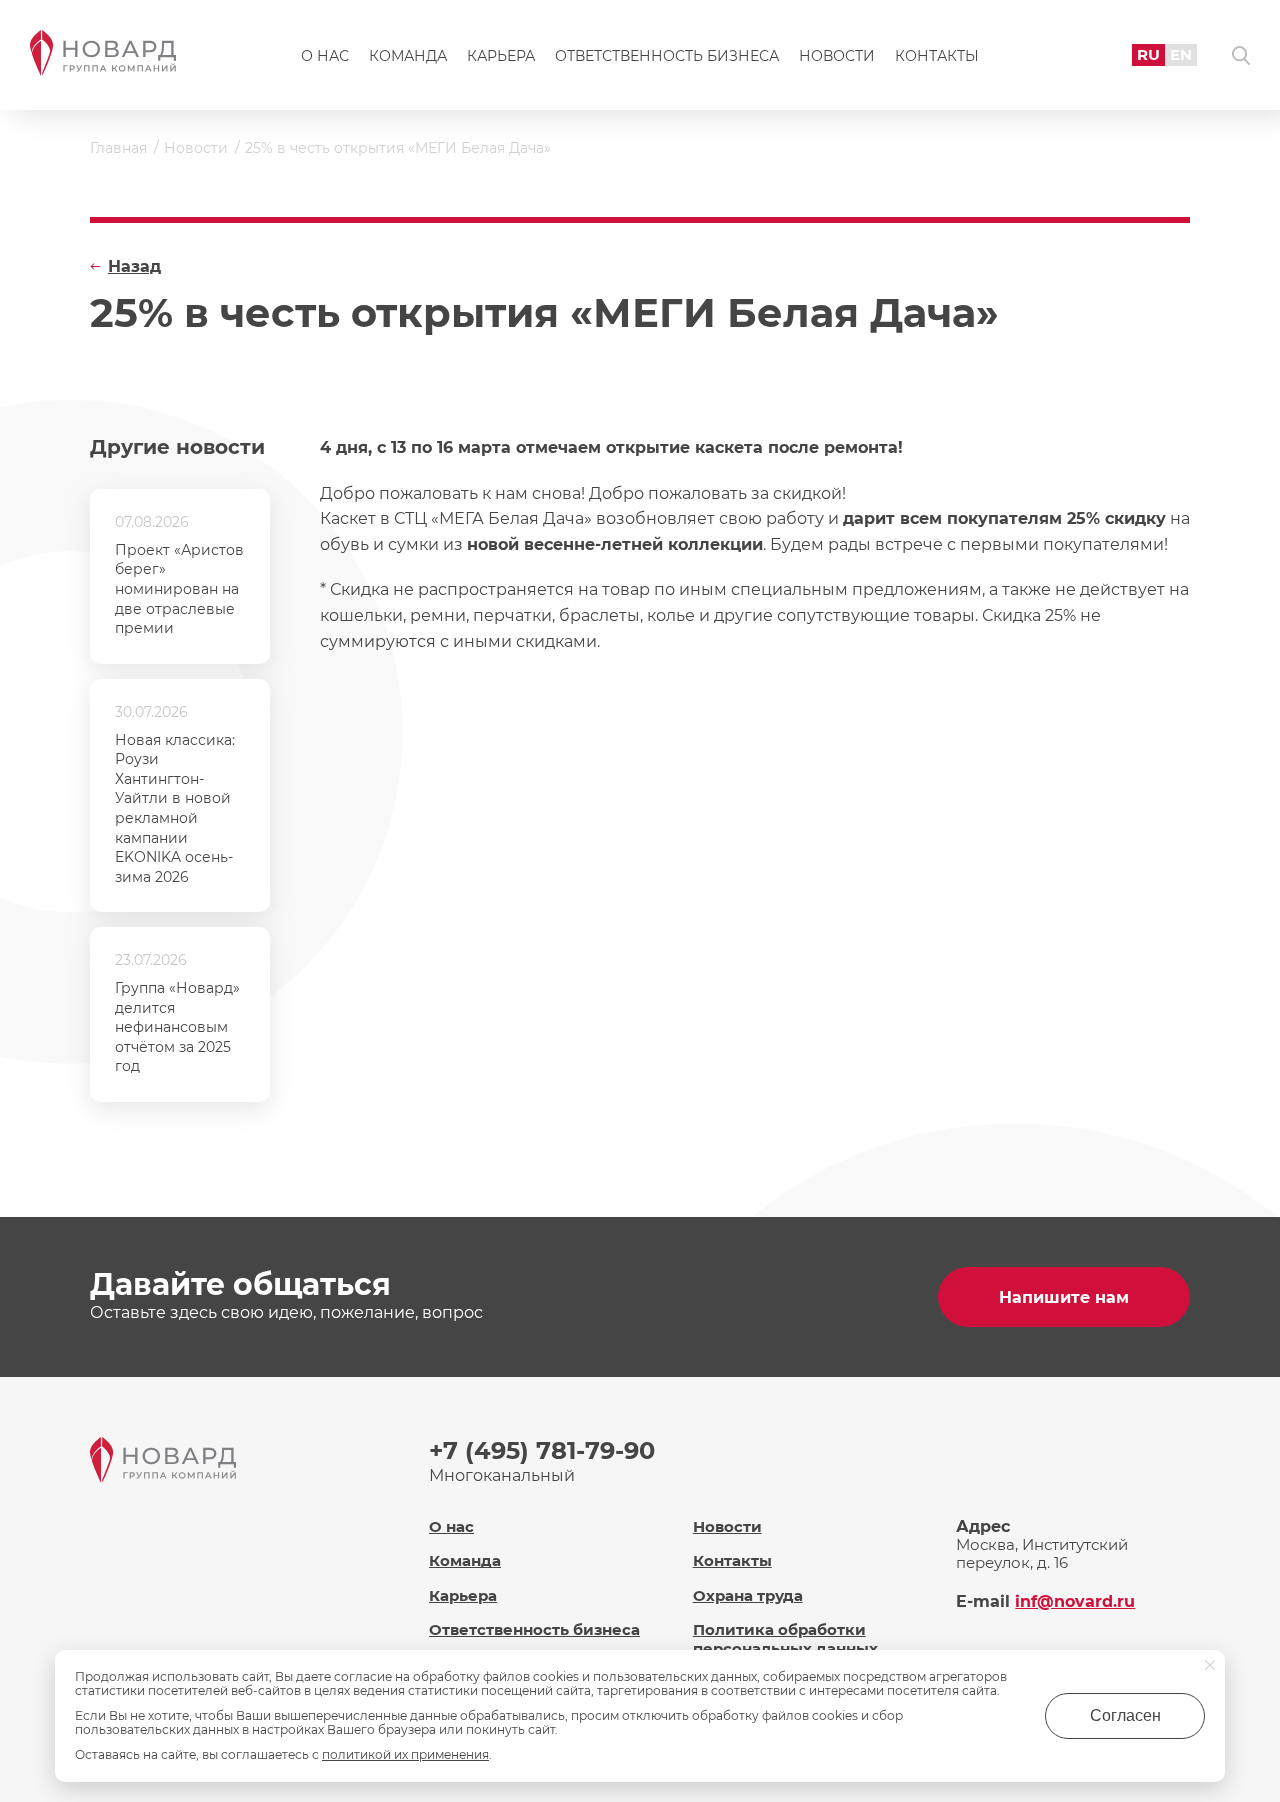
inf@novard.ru (1075, 1601)
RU (1148, 54)
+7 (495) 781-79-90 (542, 1450)
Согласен (1125, 1715)
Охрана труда (748, 1595)
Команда (408, 56)
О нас (325, 56)
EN (1181, 54)
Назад (134, 266)
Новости (837, 56)
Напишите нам (1064, 1297)
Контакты (937, 56)
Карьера (501, 56)
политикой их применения (405, 1754)
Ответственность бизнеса (667, 56)
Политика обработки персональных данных (785, 1639)
